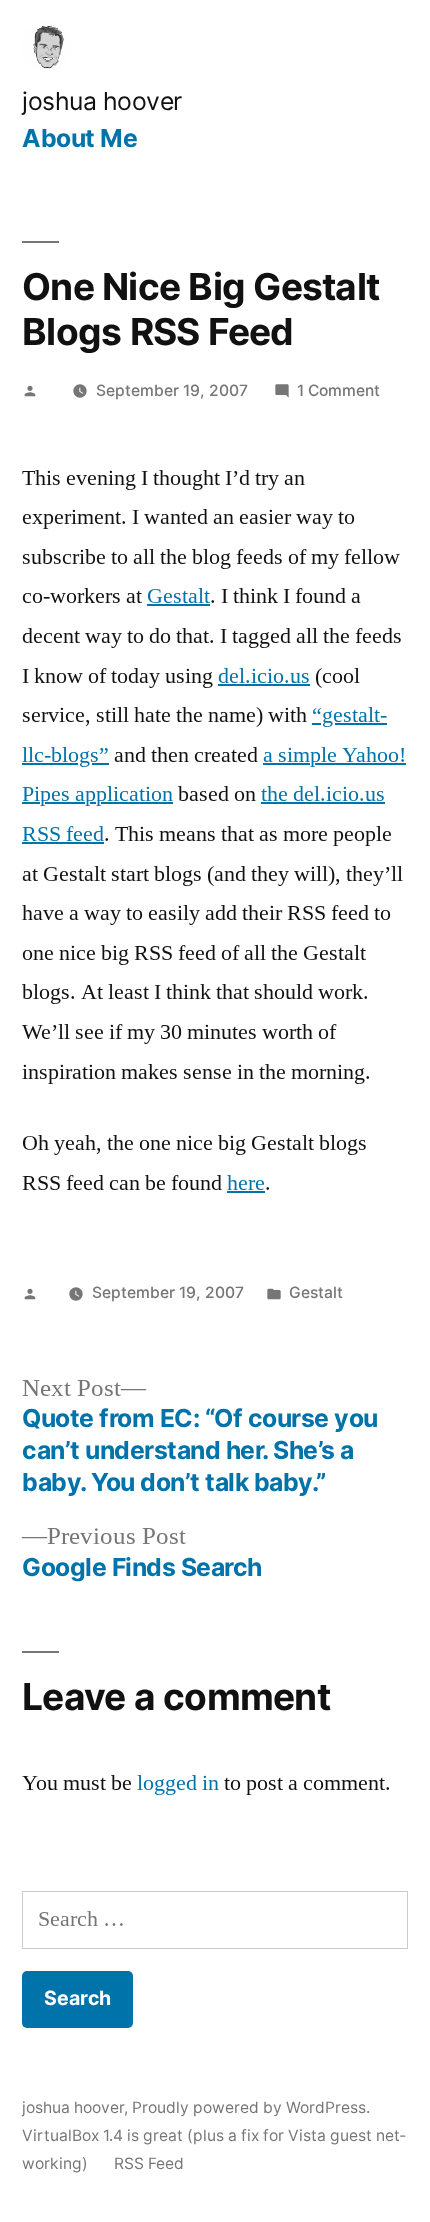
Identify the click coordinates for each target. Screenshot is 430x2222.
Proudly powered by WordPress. (251, 2107)
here (246, 1183)
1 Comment (338, 390)
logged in (178, 1783)
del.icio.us (264, 676)
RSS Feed (149, 2163)
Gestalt (178, 596)
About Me (79, 138)
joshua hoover (102, 101)
